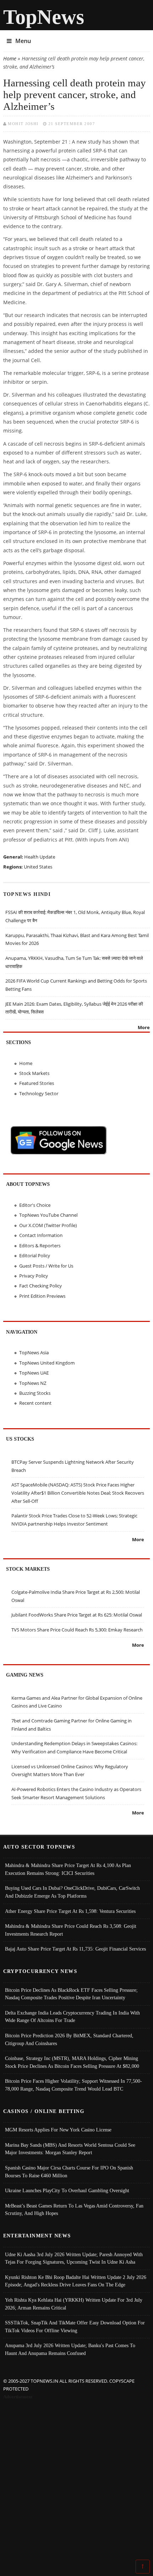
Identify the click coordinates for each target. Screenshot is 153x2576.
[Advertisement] (76, 2481)
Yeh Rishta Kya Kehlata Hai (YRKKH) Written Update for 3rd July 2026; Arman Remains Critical (74, 2304)
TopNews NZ (33, 1383)
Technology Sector (39, 1093)
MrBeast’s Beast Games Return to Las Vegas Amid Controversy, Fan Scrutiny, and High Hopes (74, 2210)
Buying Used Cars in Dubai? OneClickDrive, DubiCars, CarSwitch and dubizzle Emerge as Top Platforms (72, 1892)
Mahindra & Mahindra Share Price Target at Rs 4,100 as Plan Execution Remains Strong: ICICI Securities (68, 1869)
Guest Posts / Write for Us (46, 1266)
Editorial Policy (35, 1255)
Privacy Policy (34, 1276)
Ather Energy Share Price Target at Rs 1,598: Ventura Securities (70, 1911)
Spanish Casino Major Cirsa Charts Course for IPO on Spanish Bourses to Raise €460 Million (69, 2172)
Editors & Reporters (40, 1246)
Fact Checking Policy (41, 1286)
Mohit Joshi (23, 124)
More (144, 1027)
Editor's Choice (35, 1205)
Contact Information (41, 1235)
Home (10, 58)
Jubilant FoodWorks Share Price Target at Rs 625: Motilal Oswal (77, 1615)
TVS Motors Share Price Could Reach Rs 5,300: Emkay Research (77, 1630)
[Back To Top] (143, 2566)
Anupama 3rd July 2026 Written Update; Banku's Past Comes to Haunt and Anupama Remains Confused (70, 2349)
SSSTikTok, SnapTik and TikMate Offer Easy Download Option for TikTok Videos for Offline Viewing (75, 2327)
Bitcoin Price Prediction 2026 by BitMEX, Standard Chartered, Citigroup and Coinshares (69, 2039)
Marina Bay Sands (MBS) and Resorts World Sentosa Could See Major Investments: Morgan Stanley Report (70, 2149)
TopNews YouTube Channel (48, 1215)
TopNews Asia (34, 1352)
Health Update (40, 857)
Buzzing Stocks (35, 1393)
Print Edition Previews (42, 1296)
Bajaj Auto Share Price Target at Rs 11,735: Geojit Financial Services (75, 1949)
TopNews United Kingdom (47, 1363)
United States (38, 867)
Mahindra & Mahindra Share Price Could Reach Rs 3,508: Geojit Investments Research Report (71, 1930)
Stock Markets (34, 1073)
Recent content (35, 1403)
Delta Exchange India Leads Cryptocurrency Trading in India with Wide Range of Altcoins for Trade (72, 2017)
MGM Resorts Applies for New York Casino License (58, 2130)
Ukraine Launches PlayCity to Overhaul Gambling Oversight (67, 2190)
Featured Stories (37, 1083)
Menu (23, 41)
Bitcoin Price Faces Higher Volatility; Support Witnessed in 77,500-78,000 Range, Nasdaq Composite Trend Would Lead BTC (73, 2085)
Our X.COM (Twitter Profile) (48, 1225)
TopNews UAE (34, 1373)
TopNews (44, 17)
